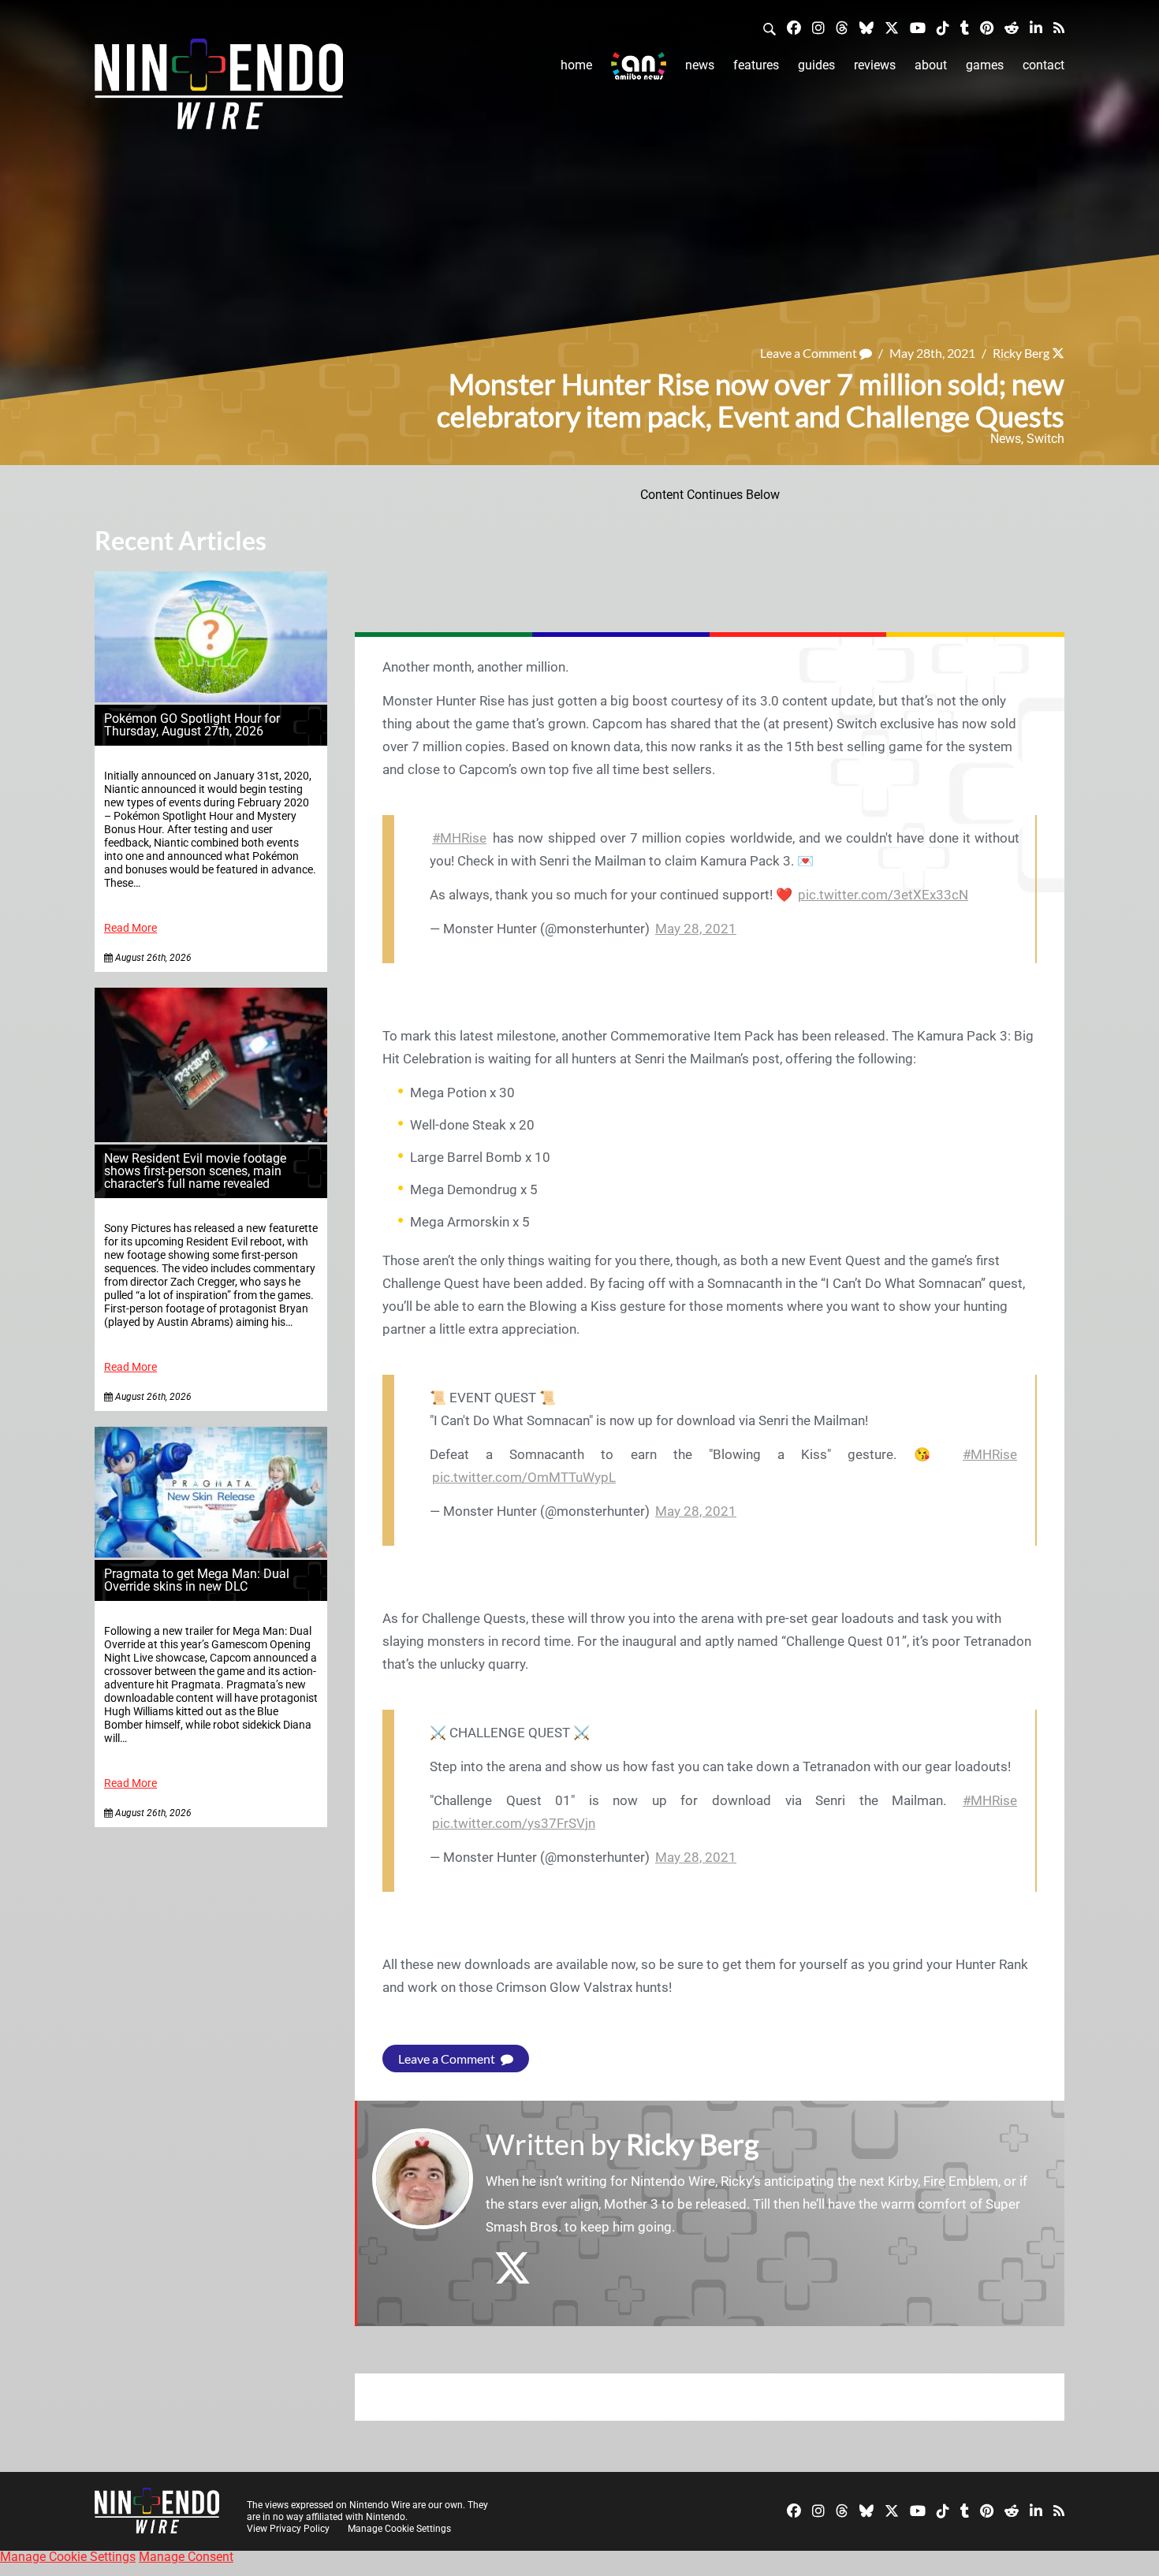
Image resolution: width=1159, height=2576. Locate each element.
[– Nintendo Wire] (219, 89)
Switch (1045, 439)
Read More (130, 928)
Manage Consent (186, 2557)
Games (985, 65)
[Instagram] (818, 27)
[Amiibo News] (639, 66)
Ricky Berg (1021, 353)
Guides (816, 65)
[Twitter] (892, 27)
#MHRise (459, 838)
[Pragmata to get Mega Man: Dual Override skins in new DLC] (211, 1553)
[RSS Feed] (1059, 27)
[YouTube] (918, 27)
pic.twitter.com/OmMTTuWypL (524, 1477)
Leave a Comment (810, 353)
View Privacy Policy (288, 2529)
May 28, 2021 (696, 929)
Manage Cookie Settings (399, 2529)
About (931, 65)
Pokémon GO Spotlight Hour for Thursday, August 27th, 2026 (192, 725)
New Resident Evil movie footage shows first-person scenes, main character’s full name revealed (195, 1171)
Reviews (875, 65)
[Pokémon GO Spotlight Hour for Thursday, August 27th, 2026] (211, 698)
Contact (1043, 65)
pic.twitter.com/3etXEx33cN (883, 895)
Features (756, 65)
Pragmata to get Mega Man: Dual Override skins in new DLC (197, 1580)
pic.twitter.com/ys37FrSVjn (514, 1823)
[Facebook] (794, 27)
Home (576, 65)
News (700, 65)
